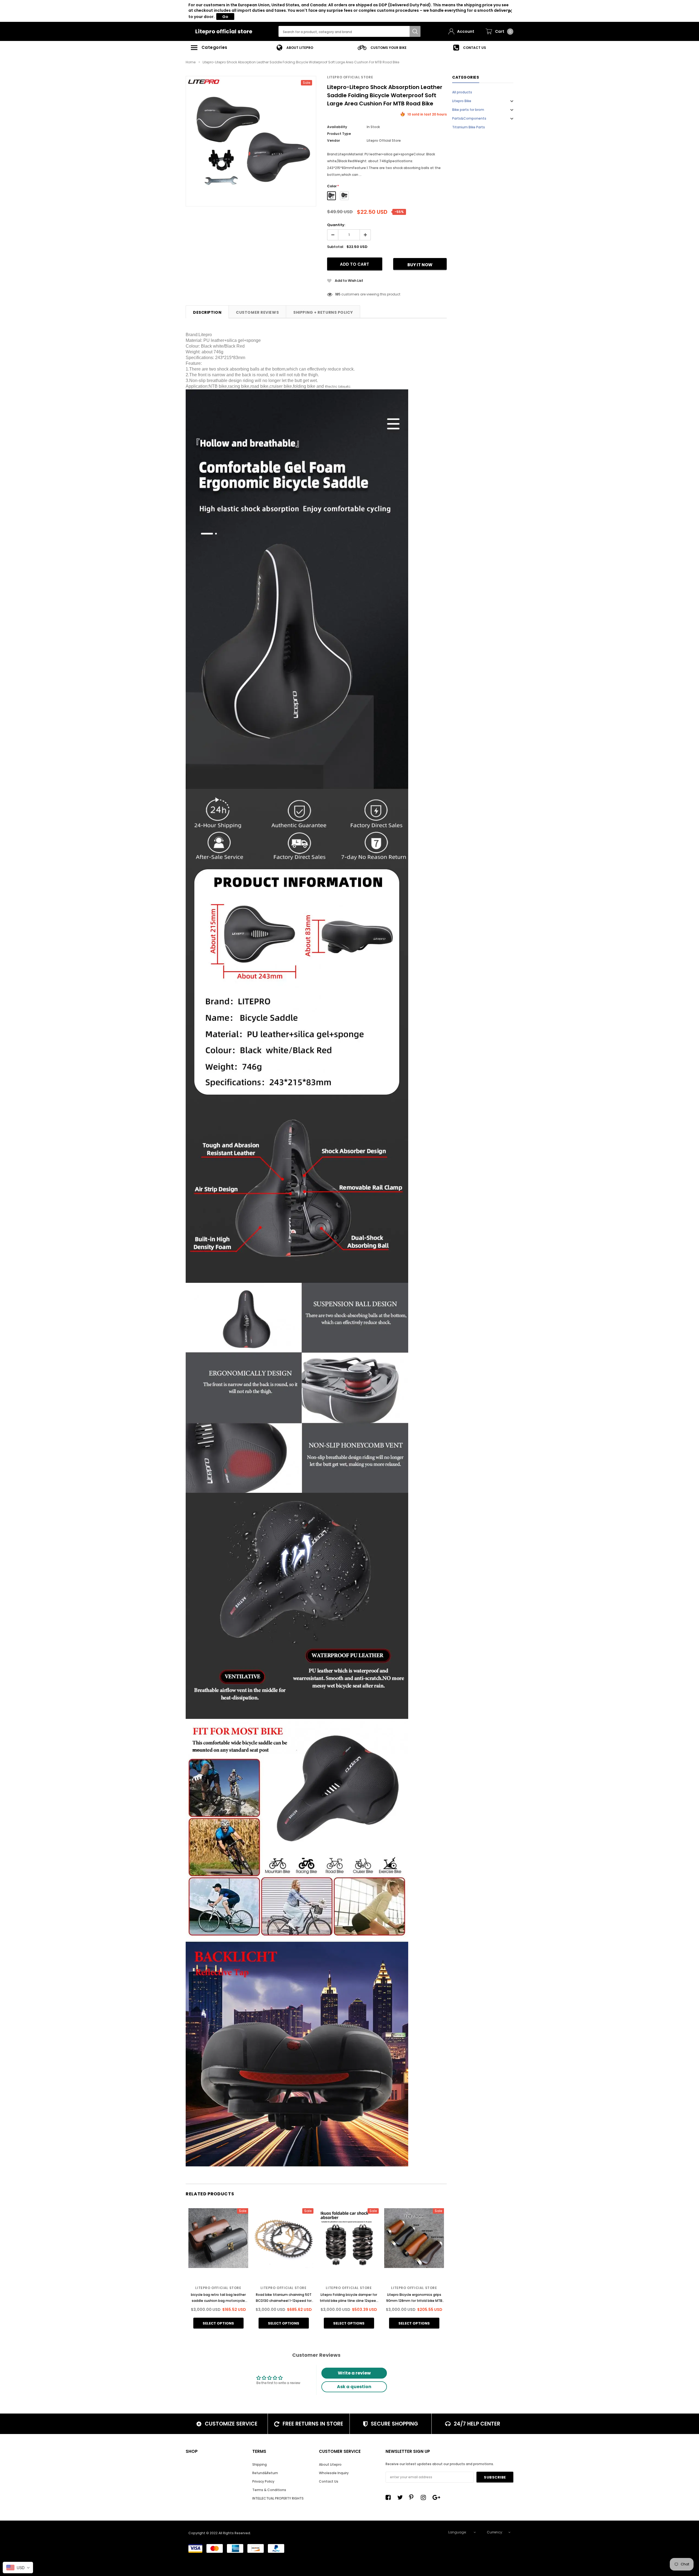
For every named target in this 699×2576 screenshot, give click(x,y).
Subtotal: (336, 247)
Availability (337, 127)
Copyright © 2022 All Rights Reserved (219, 2533)
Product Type (339, 134)
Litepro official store (224, 31)
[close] (510, 11)
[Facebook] (390, 2497)
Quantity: (336, 225)
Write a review (354, 2373)
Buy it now (420, 265)
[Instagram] (425, 2497)
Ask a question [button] (354, 2387)
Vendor (334, 140)
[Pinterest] (413, 2497)
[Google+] (437, 2497)
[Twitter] (401, 2497)
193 (338, 294)
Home (191, 62)
